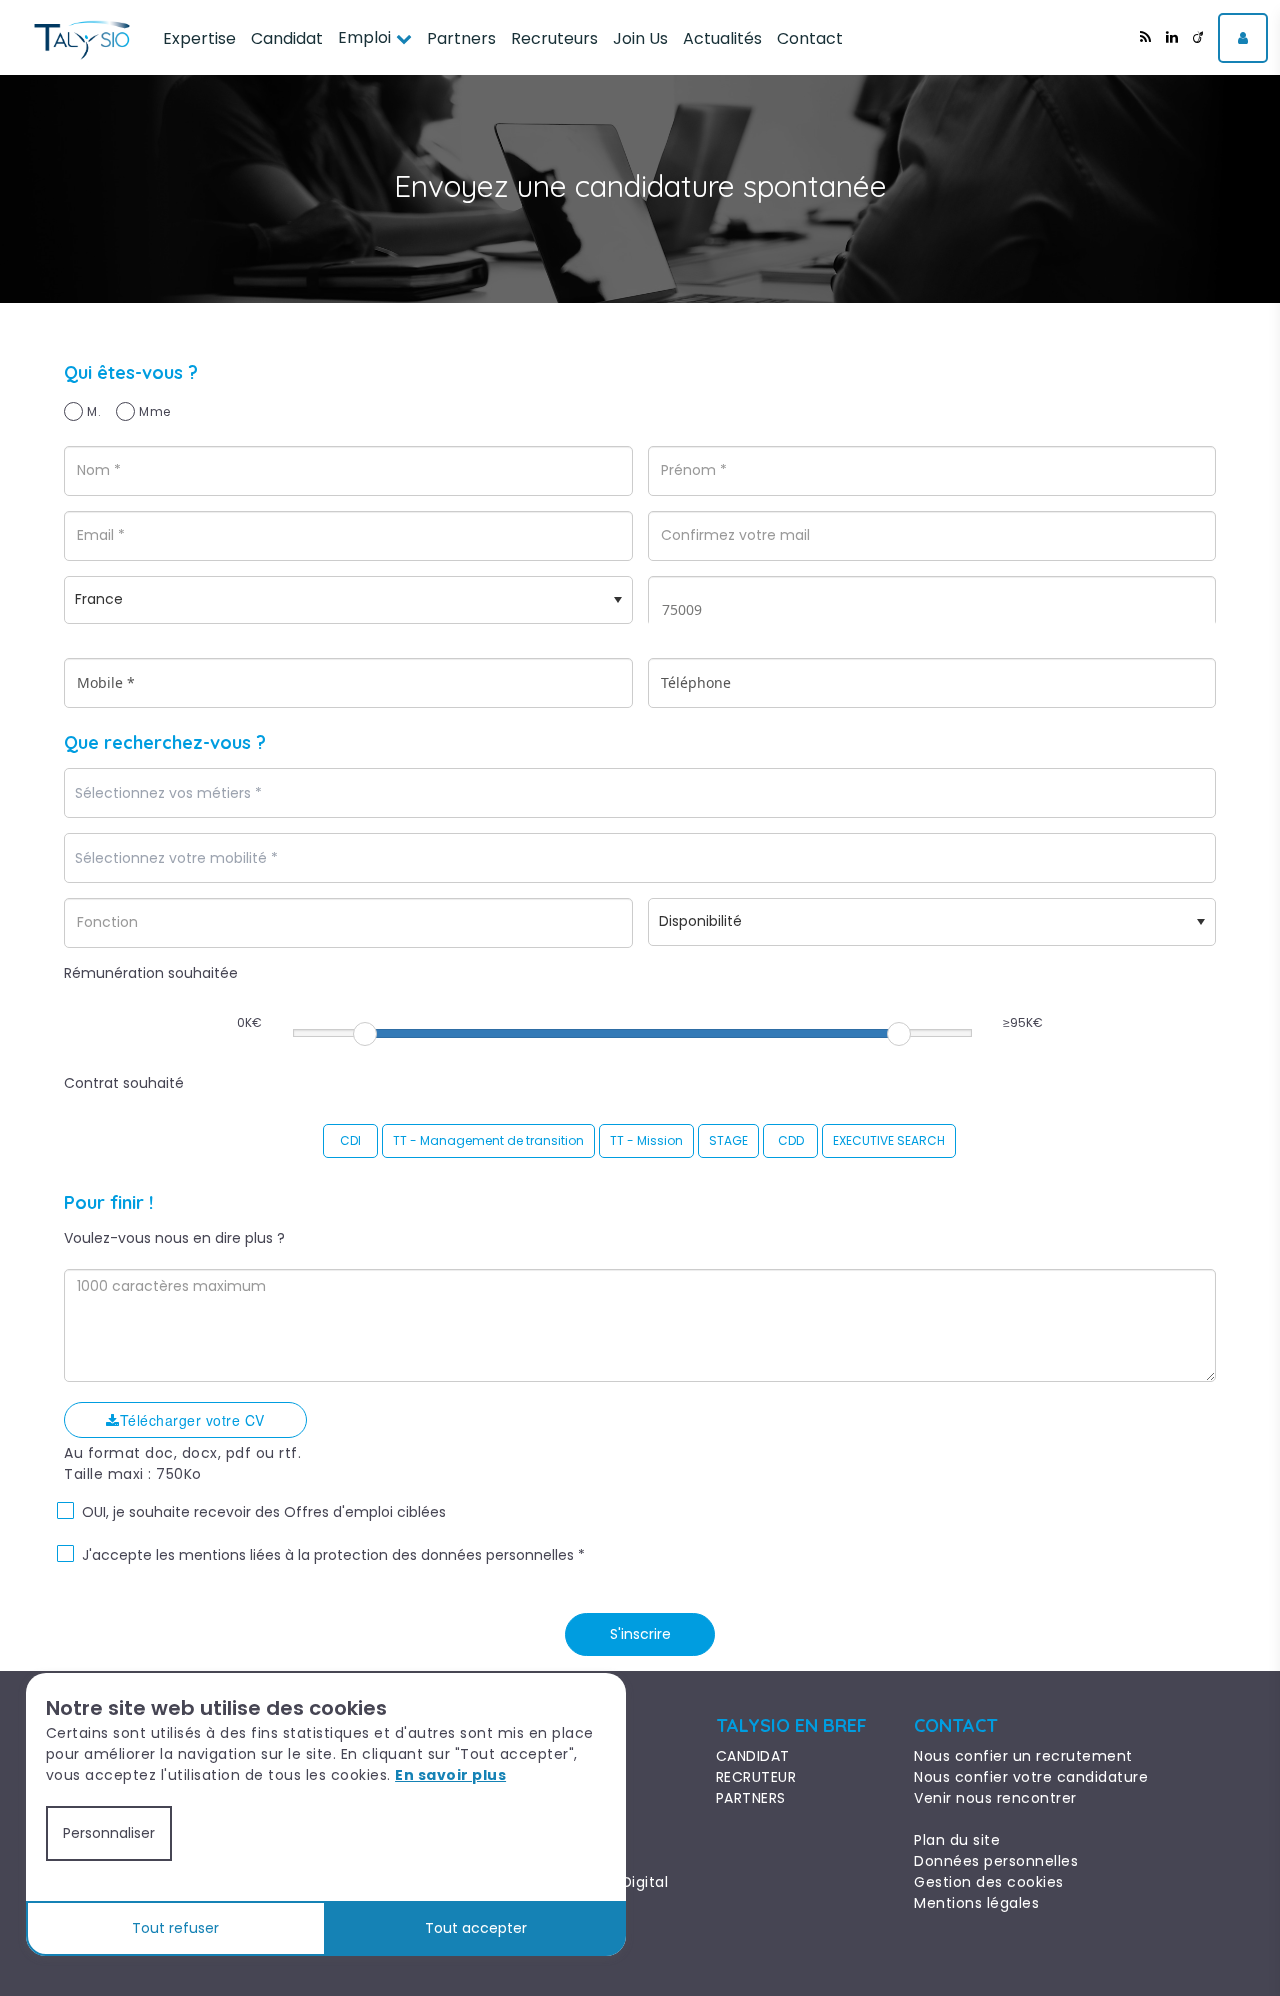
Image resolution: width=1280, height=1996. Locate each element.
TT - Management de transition (488, 1140)
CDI (350, 1140)
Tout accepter (476, 1928)
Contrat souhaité (124, 1083)
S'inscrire (640, 1634)
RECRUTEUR (756, 1777)
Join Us (640, 38)
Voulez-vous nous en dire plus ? (174, 1238)
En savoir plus (450, 1775)
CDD (791, 1140)
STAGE (728, 1140)
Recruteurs (554, 38)
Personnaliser (109, 1833)
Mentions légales (976, 1903)
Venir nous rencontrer (995, 1798)
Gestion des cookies (989, 1882)
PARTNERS (751, 1798)
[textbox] (225, 793)
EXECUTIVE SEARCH (889, 1140)
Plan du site (957, 1840)
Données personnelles (996, 1861)
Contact (810, 38)
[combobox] (640, 793)
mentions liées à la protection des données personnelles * (382, 1555)
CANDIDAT (753, 1756)
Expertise (199, 38)
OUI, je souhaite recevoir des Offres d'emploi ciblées (264, 1512)
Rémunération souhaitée (151, 973)
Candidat (287, 38)
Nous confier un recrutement (1023, 1756)
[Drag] (365, 1034)
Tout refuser (175, 1928)
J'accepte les (128, 1555)
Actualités (722, 38)
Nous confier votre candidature (1031, 1777)
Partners (461, 38)
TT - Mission (646, 1140)
